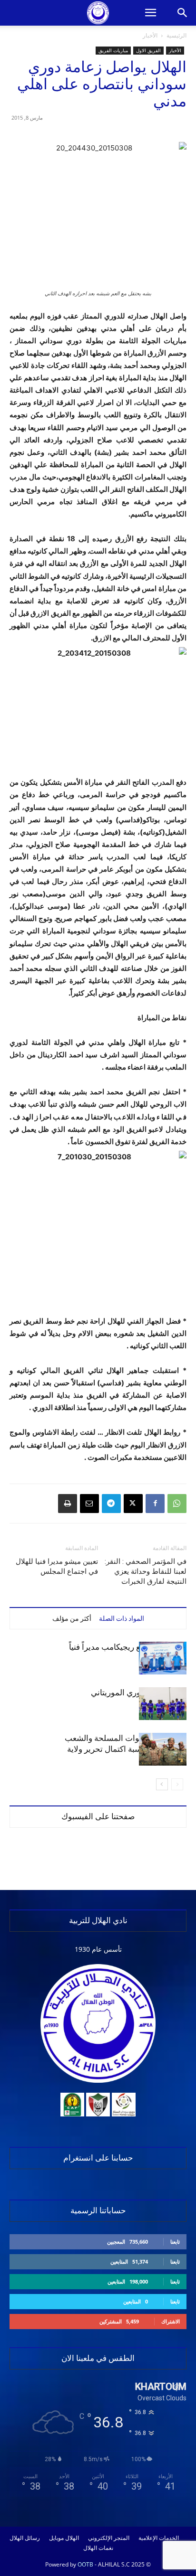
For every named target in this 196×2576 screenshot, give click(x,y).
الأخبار (150, 35)
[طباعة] (68, 1504)
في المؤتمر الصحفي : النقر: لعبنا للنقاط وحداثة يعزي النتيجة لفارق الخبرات (146, 1571)
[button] (150, 13)
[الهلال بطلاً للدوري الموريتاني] (163, 1704)
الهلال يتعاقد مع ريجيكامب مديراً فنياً (128, 1647)
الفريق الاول (148, 50)
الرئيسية (176, 35)
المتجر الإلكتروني (109, 2538)
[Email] (89, 1504)
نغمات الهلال (98, 2548)
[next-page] (162, 1784)
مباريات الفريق (113, 50)
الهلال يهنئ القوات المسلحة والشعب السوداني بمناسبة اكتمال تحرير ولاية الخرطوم (126, 1749)
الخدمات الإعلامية (159, 2538)
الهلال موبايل (64, 2538)
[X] (133, 1504)
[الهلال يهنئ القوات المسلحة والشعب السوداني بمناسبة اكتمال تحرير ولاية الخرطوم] (163, 1749)
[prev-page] (177, 1784)
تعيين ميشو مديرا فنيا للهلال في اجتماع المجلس (57, 1566)
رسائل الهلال (25, 2538)
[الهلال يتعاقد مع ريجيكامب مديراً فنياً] (163, 1658)
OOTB (85, 2564)
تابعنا (175, 2242)
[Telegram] (111, 1504)
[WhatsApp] (177, 1504)
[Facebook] (155, 1504)
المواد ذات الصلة (122, 1618)
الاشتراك (171, 2321)
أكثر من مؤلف (72, 1618)
